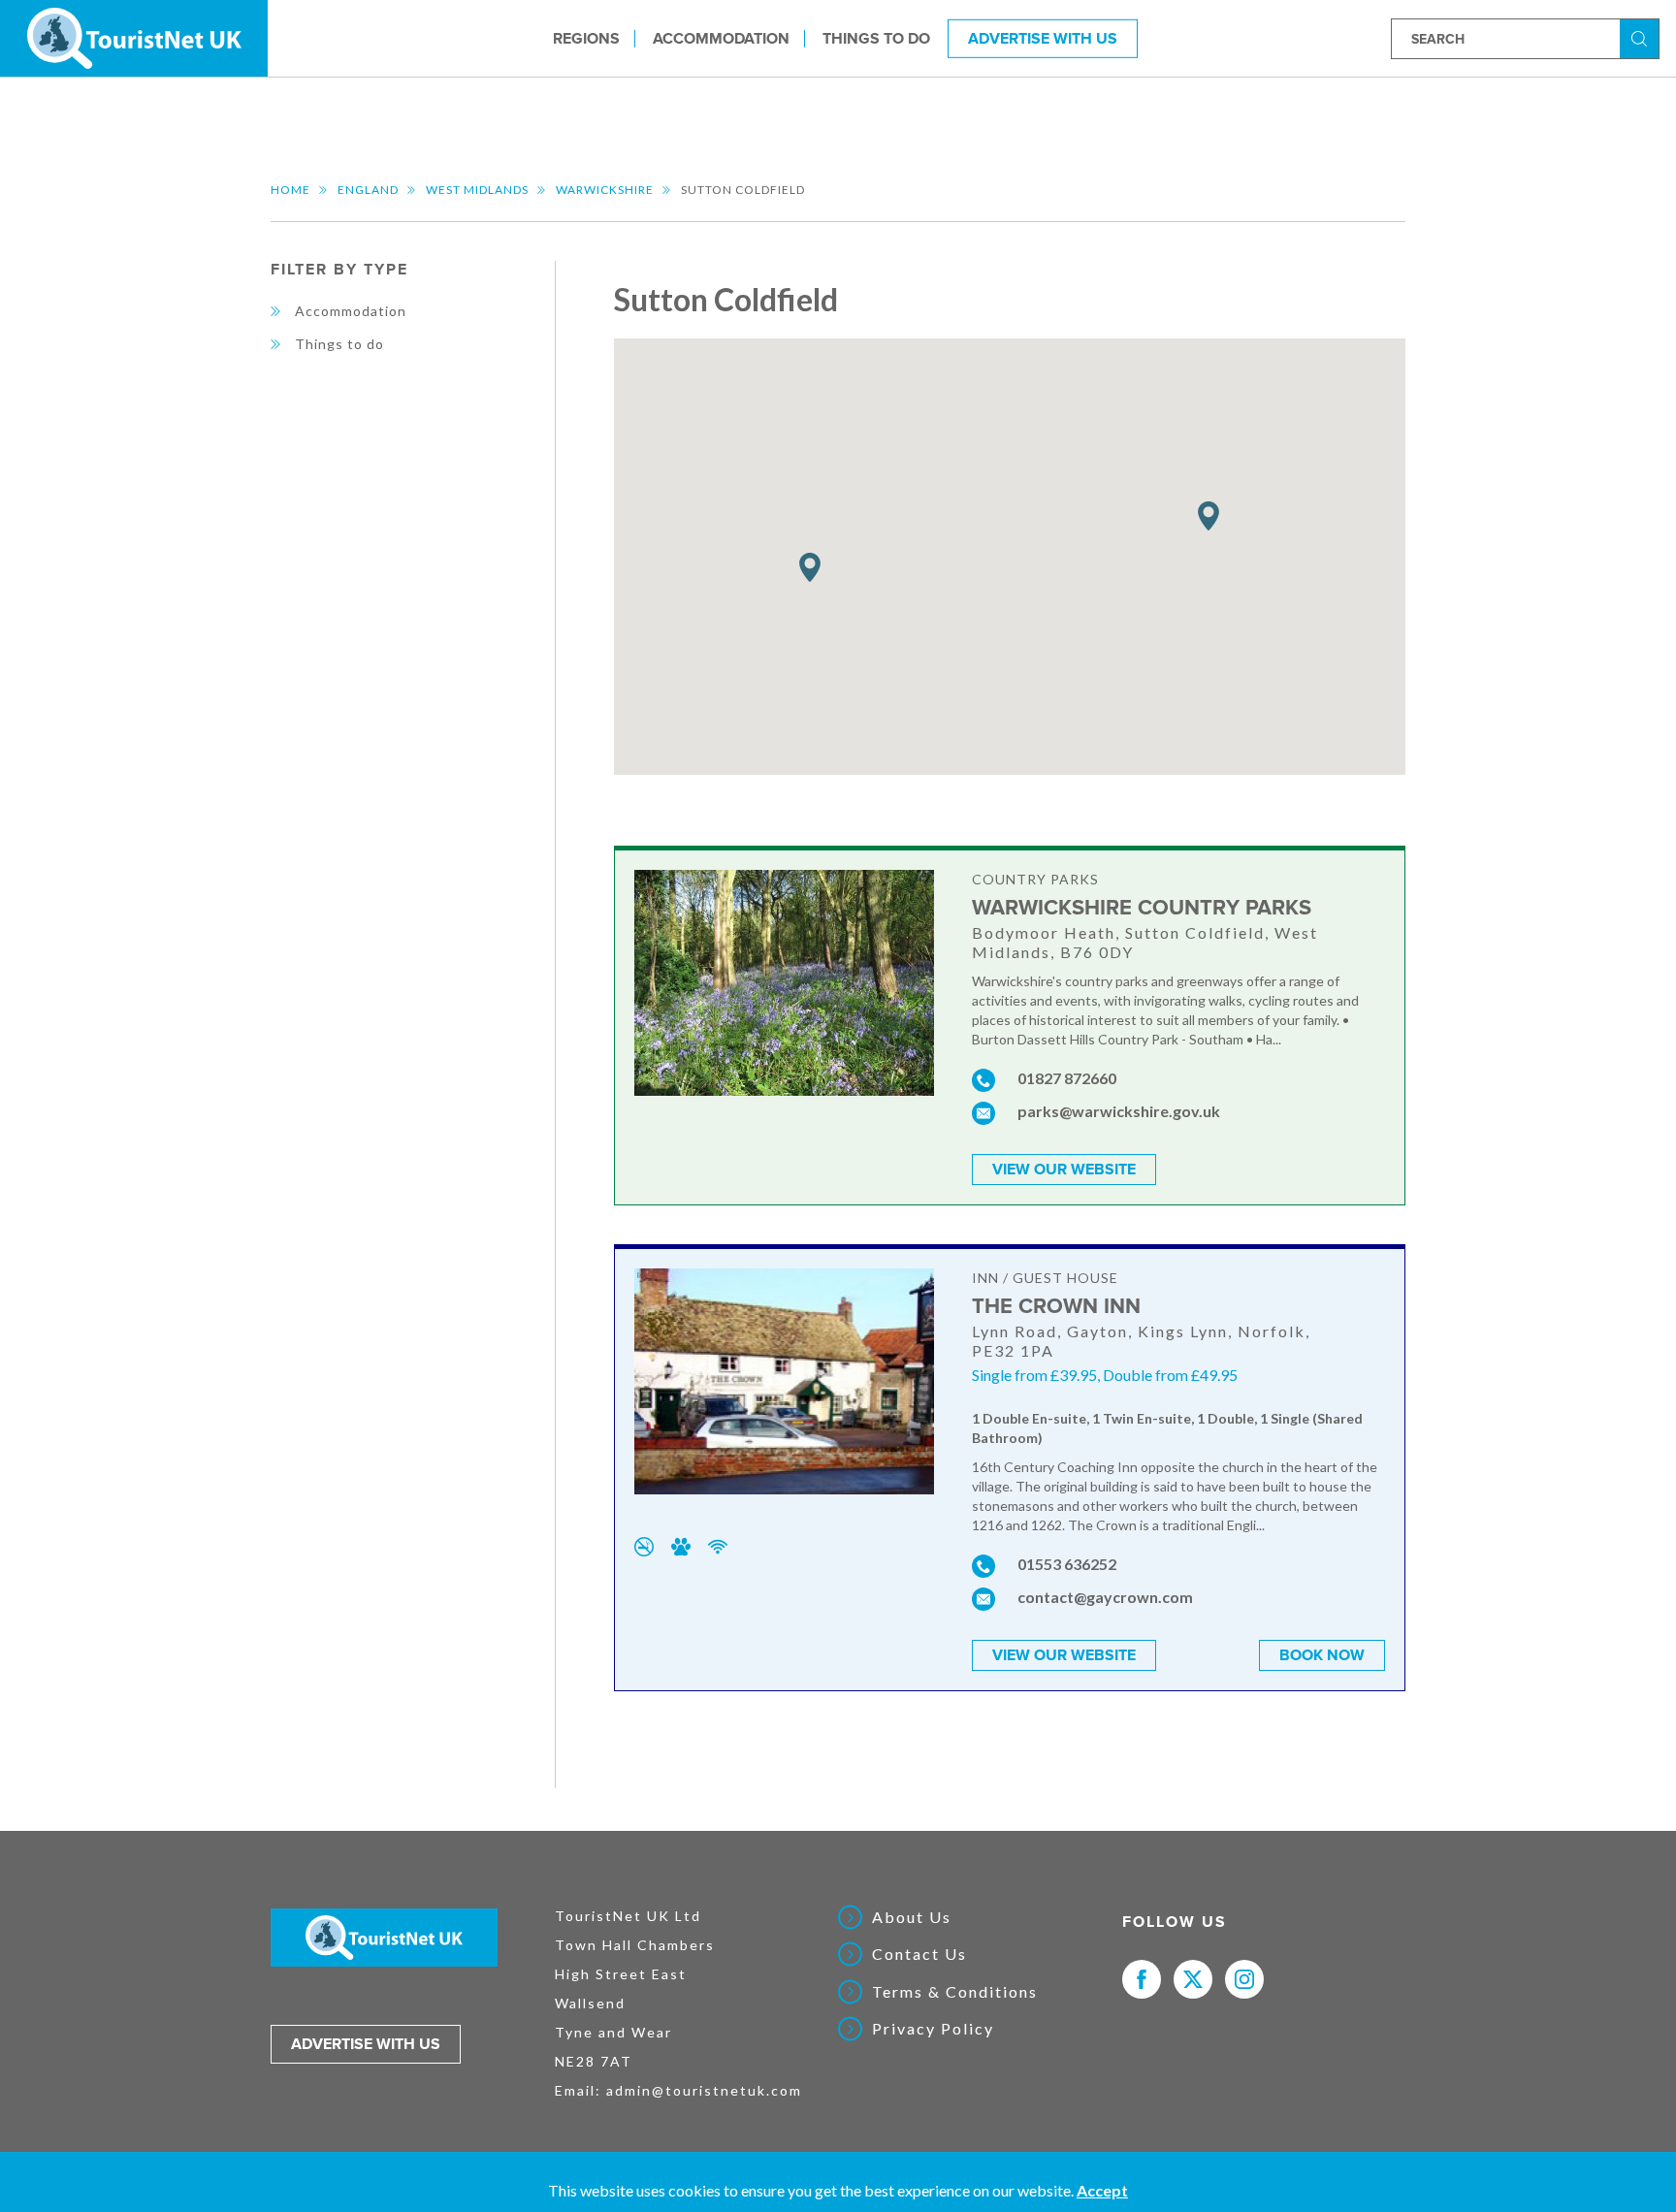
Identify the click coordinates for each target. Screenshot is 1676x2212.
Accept (1102, 2190)
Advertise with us (366, 2044)
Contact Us (919, 1954)
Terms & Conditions (955, 1992)
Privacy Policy (933, 2029)
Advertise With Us (1043, 38)
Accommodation (721, 38)
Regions (586, 38)
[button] (810, 568)
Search (1642, 37)
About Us (912, 1917)
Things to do (876, 38)
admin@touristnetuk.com (704, 2090)
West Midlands (477, 190)
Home (290, 190)
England (368, 190)
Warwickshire (605, 190)
